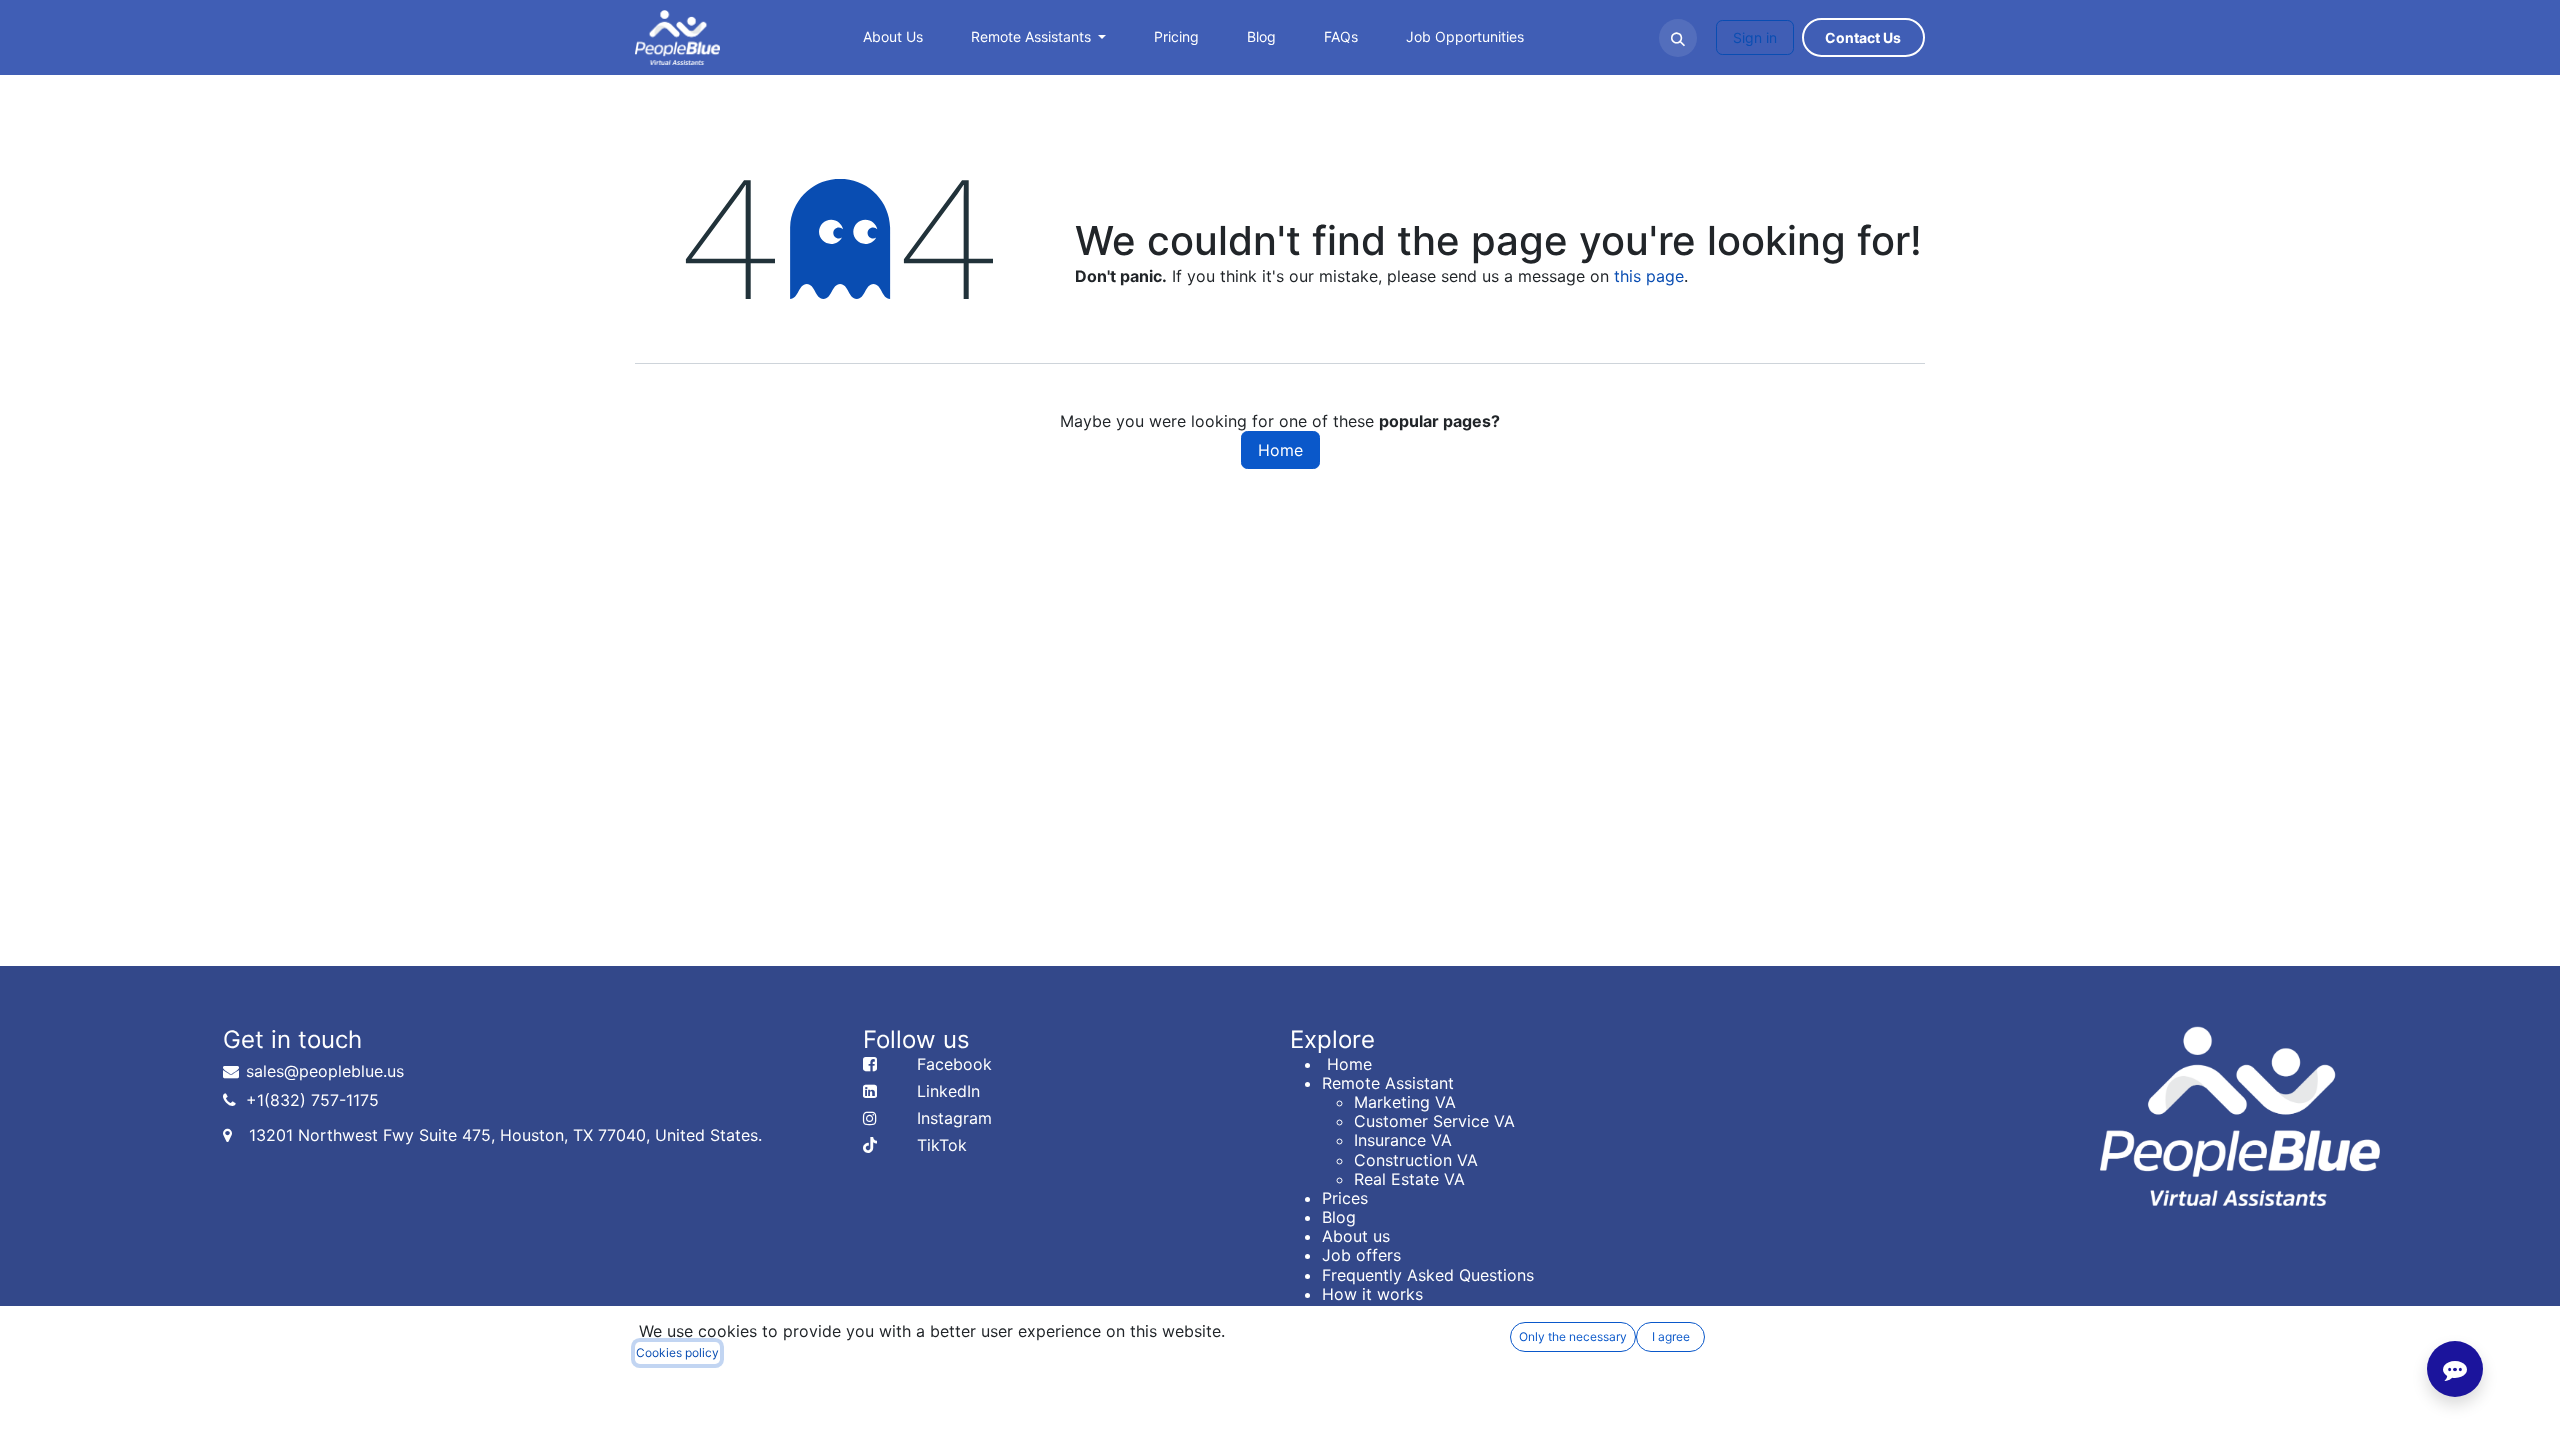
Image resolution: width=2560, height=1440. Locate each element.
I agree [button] (1671, 1336)
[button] (1678, 38)
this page (1649, 276)
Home (1280, 450)
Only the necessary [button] (1573, 1336)
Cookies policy (677, 1352)
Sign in (1755, 37)
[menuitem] (893, 37)
